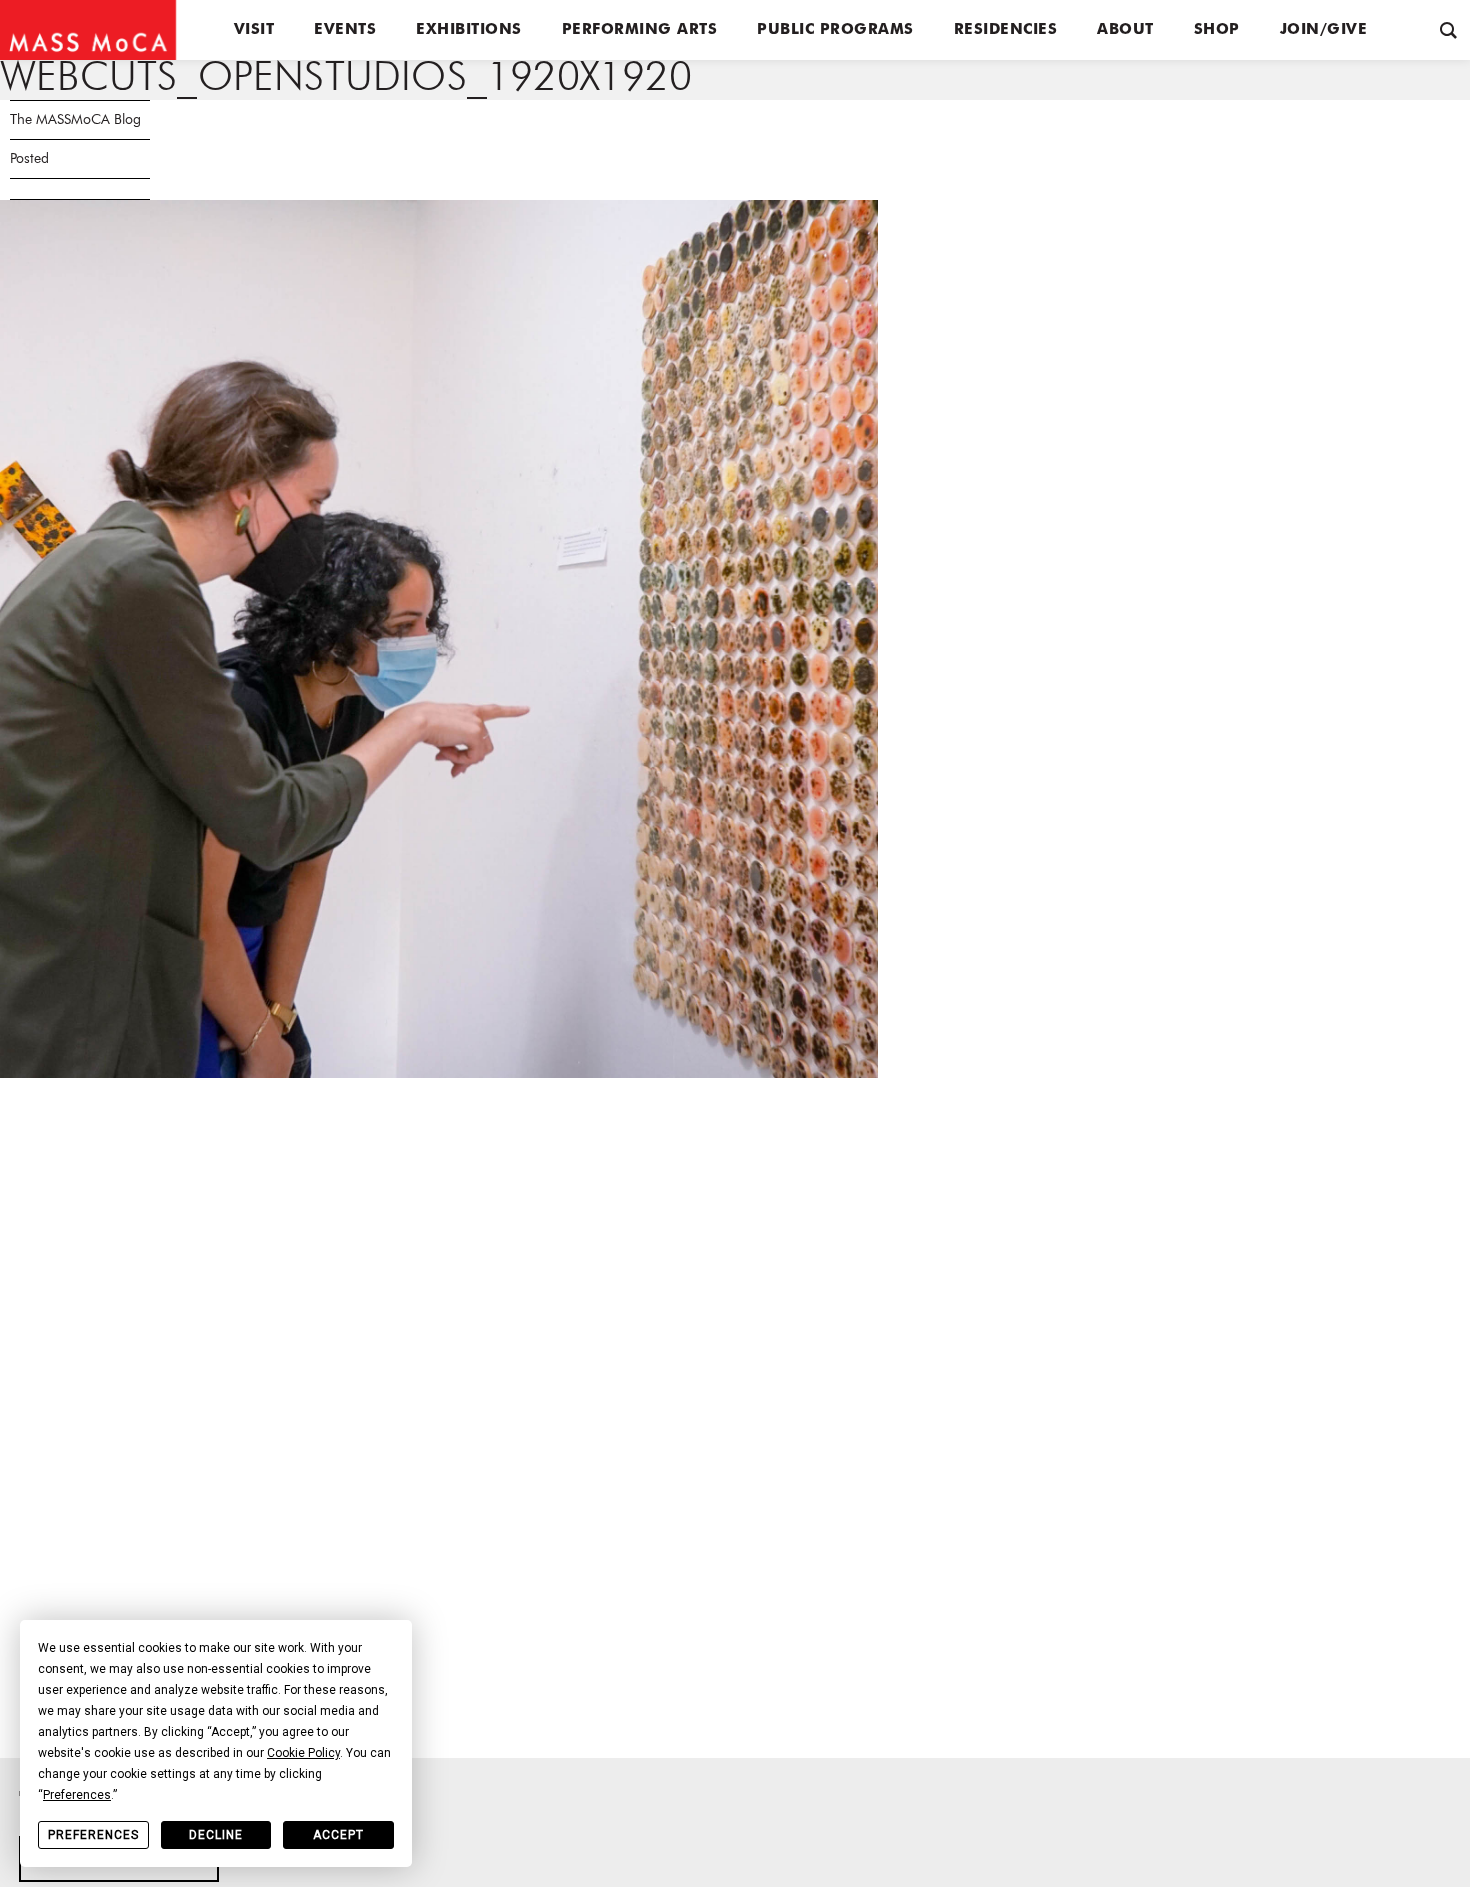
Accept (338, 1835)
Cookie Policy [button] (303, 1753)
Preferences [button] (77, 1795)
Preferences (93, 1835)
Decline (216, 1835)
